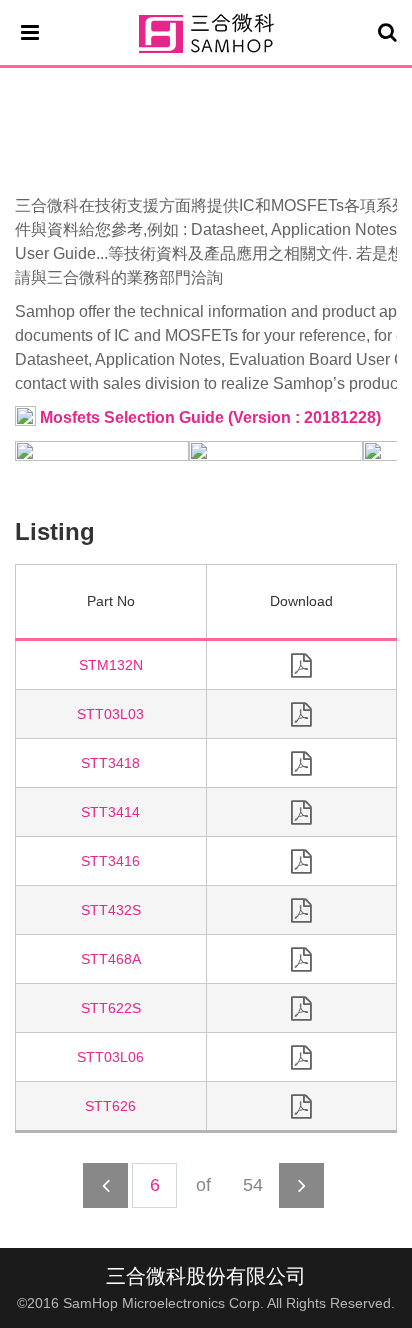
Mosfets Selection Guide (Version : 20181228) (208, 417)
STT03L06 (110, 1057)
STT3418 (110, 763)
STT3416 (110, 861)
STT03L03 (110, 714)
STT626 (110, 1106)
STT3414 (110, 812)
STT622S (111, 1008)
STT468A (111, 959)
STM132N (111, 665)
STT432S (111, 910)
